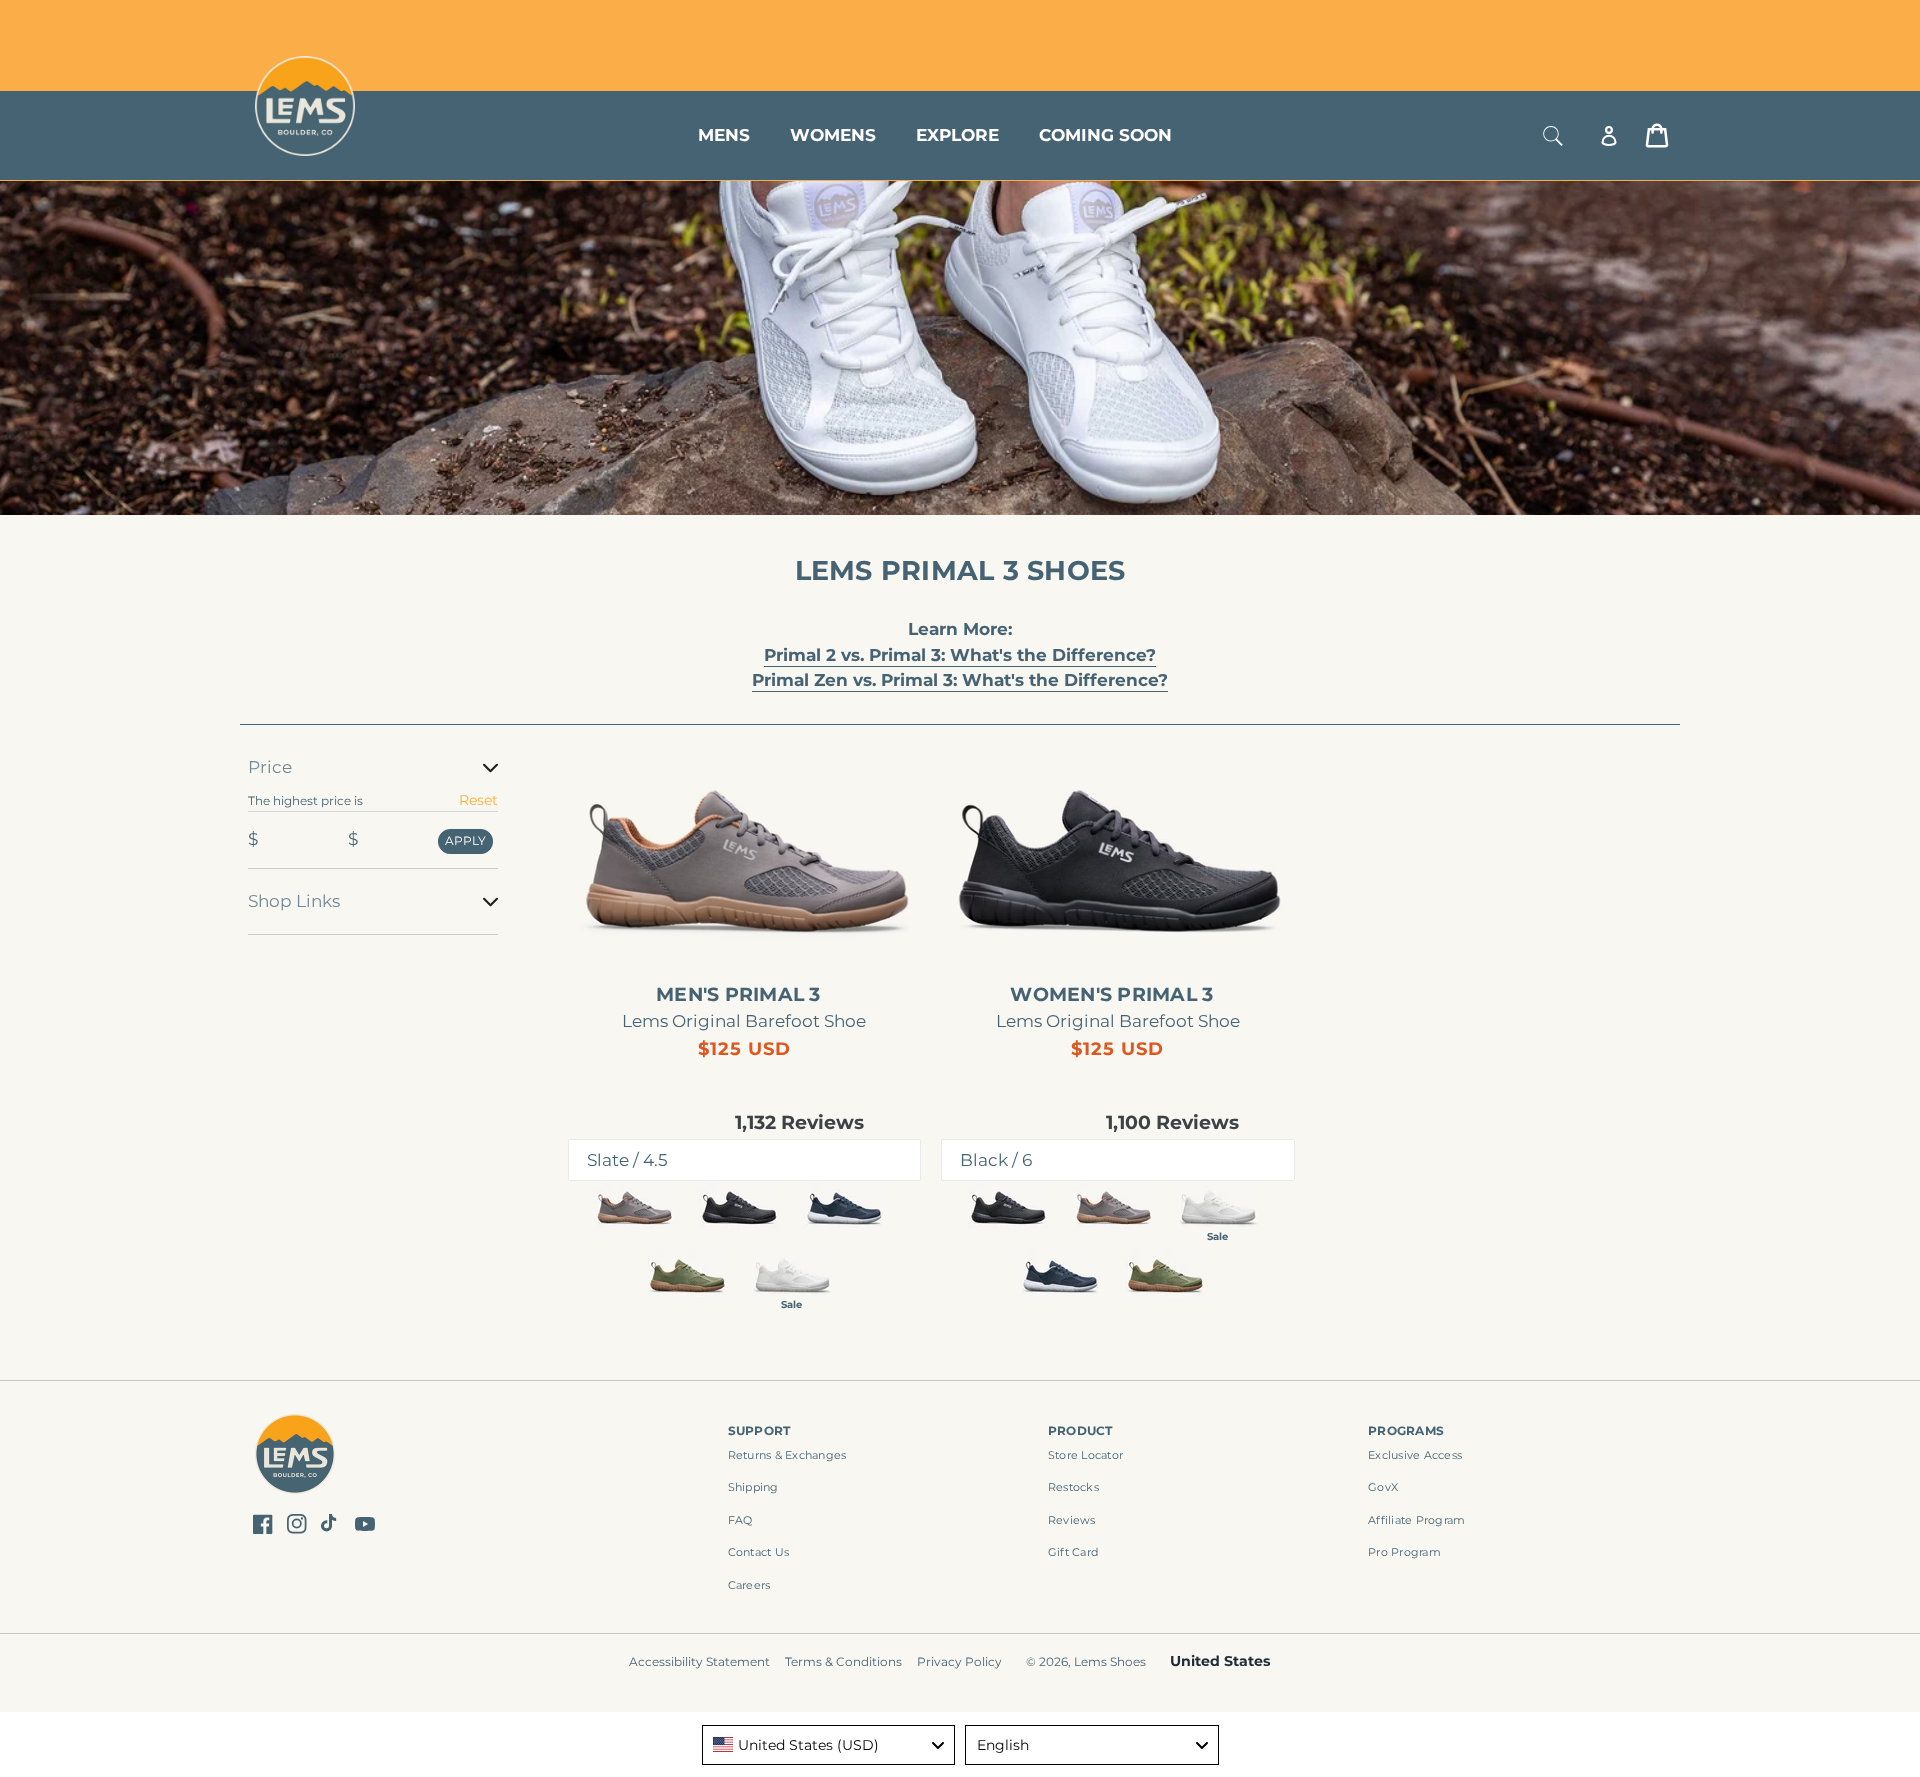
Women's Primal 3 (1111, 995)
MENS (724, 135)
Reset (478, 800)
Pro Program (1404, 1552)
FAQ (740, 1520)
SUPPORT (759, 1430)
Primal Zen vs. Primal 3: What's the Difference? (960, 680)
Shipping (753, 1487)
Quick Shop (754, 942)
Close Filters (292, 742)
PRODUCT (1080, 1430)
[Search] (1553, 135)
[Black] (739, 1207)
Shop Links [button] (294, 901)
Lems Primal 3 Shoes (960, 570)
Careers (749, 1585)
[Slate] (634, 1207)
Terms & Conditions (843, 1661)
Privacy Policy (959, 1661)
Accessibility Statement (699, 1661)
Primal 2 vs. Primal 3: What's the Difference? (960, 655)
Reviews (1072, 1520)
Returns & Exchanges (787, 1455)
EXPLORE (957, 135)
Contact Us (759, 1552)
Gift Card (1073, 1552)
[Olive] (687, 1275)
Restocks (1073, 1487)
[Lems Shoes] (295, 1457)
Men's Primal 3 (738, 995)
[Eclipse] (844, 1207)
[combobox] (829, 1745)
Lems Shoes (1110, 1661)
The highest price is (305, 800)
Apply (465, 840)
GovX (1383, 1487)
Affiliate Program (1416, 1520)
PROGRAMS (1406, 1430)
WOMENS (833, 135)
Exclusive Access (1415, 1455)
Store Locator (1535, 22)
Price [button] (270, 767)
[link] (745, 860)
